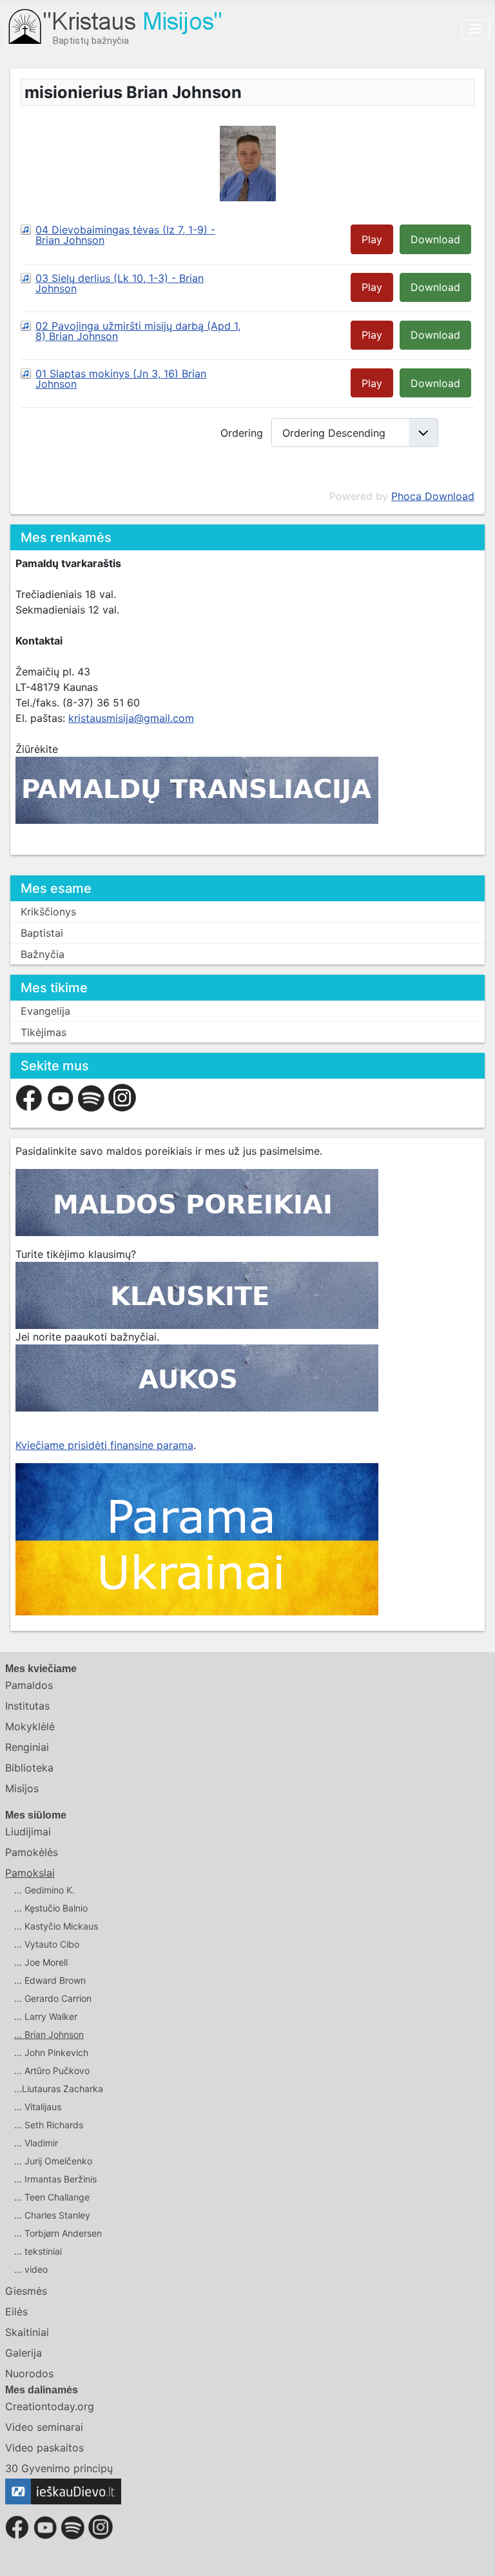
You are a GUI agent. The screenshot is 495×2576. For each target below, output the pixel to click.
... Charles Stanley (52, 2215)
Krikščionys (48, 912)
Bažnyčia (43, 954)
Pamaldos (29, 1685)
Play (372, 239)
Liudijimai (28, 1832)
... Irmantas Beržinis (55, 2179)
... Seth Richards (49, 2125)
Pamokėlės (32, 1852)
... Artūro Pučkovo (52, 2071)
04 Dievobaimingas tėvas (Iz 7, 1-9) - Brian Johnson (125, 235)
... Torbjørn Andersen (58, 2233)
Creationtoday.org (50, 2406)
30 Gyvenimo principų (59, 2468)
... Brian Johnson (49, 2034)
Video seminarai (44, 2427)
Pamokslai (30, 1873)
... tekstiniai (38, 2251)
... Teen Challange (52, 2197)
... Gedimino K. (44, 1890)
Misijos (22, 1788)
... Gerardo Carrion (53, 1998)
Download (435, 239)
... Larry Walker (46, 2016)
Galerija (24, 2353)
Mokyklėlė (30, 1726)
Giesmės (26, 2291)
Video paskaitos (44, 2448)
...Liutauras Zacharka (59, 2089)
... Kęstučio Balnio (51, 1908)
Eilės (16, 2311)
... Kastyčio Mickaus (56, 1926)
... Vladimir (36, 2143)
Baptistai (42, 933)
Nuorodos (29, 2373)
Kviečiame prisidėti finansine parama (104, 1445)
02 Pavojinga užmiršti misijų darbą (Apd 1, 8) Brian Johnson (138, 331)
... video (31, 2269)
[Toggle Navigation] (476, 29)
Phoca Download (433, 496)
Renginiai (27, 1747)
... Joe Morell (41, 1962)
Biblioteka (29, 1768)
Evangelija (45, 1011)
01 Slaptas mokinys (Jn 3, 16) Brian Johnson (121, 379)
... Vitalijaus (38, 2107)
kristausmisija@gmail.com (131, 718)
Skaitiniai (27, 2332)
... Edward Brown (50, 1980)
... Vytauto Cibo (47, 1944)
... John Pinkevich (51, 2052)
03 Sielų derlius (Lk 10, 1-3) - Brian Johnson (120, 283)
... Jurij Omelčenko (53, 2161)
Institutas (27, 1706)
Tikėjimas (44, 1032)
